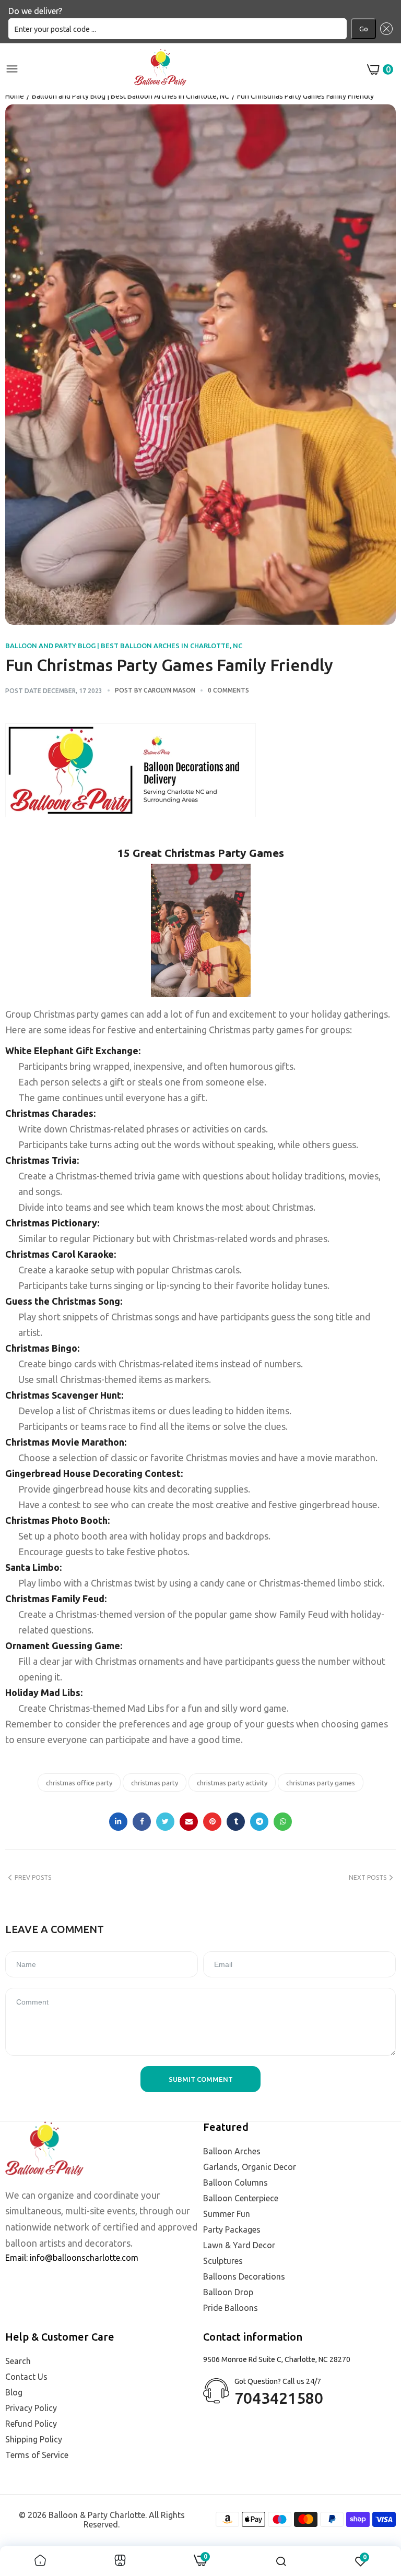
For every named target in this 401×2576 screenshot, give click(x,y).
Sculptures (223, 2261)
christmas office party (79, 1783)
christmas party (155, 1783)
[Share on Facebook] (142, 1822)
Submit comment (201, 2079)
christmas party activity (232, 1783)
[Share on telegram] (259, 1822)
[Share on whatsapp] (283, 1822)
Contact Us (26, 2377)
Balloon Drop (228, 2292)
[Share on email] (189, 1822)
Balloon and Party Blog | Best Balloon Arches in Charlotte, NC (131, 96)
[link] (40, 2561)
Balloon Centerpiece (241, 2198)
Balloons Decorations (244, 2276)
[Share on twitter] (165, 1822)
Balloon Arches (232, 2151)
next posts (368, 1877)
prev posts (33, 1877)
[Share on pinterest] (212, 1822)
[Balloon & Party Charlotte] (160, 69)
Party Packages (232, 2229)
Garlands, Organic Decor (250, 2167)
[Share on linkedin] (118, 1822)
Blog (14, 2392)
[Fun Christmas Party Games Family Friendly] (200, 365)
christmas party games (321, 1783)
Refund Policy (31, 2424)
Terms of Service (37, 2455)
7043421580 (279, 2398)
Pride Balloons (231, 2308)
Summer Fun (227, 2214)
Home (15, 96)
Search (18, 2361)
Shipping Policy (34, 2439)
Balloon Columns (235, 2183)
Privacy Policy (31, 2408)
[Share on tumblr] (236, 1822)
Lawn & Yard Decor (239, 2245)
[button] (384, 29)
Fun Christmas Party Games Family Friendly (169, 665)
